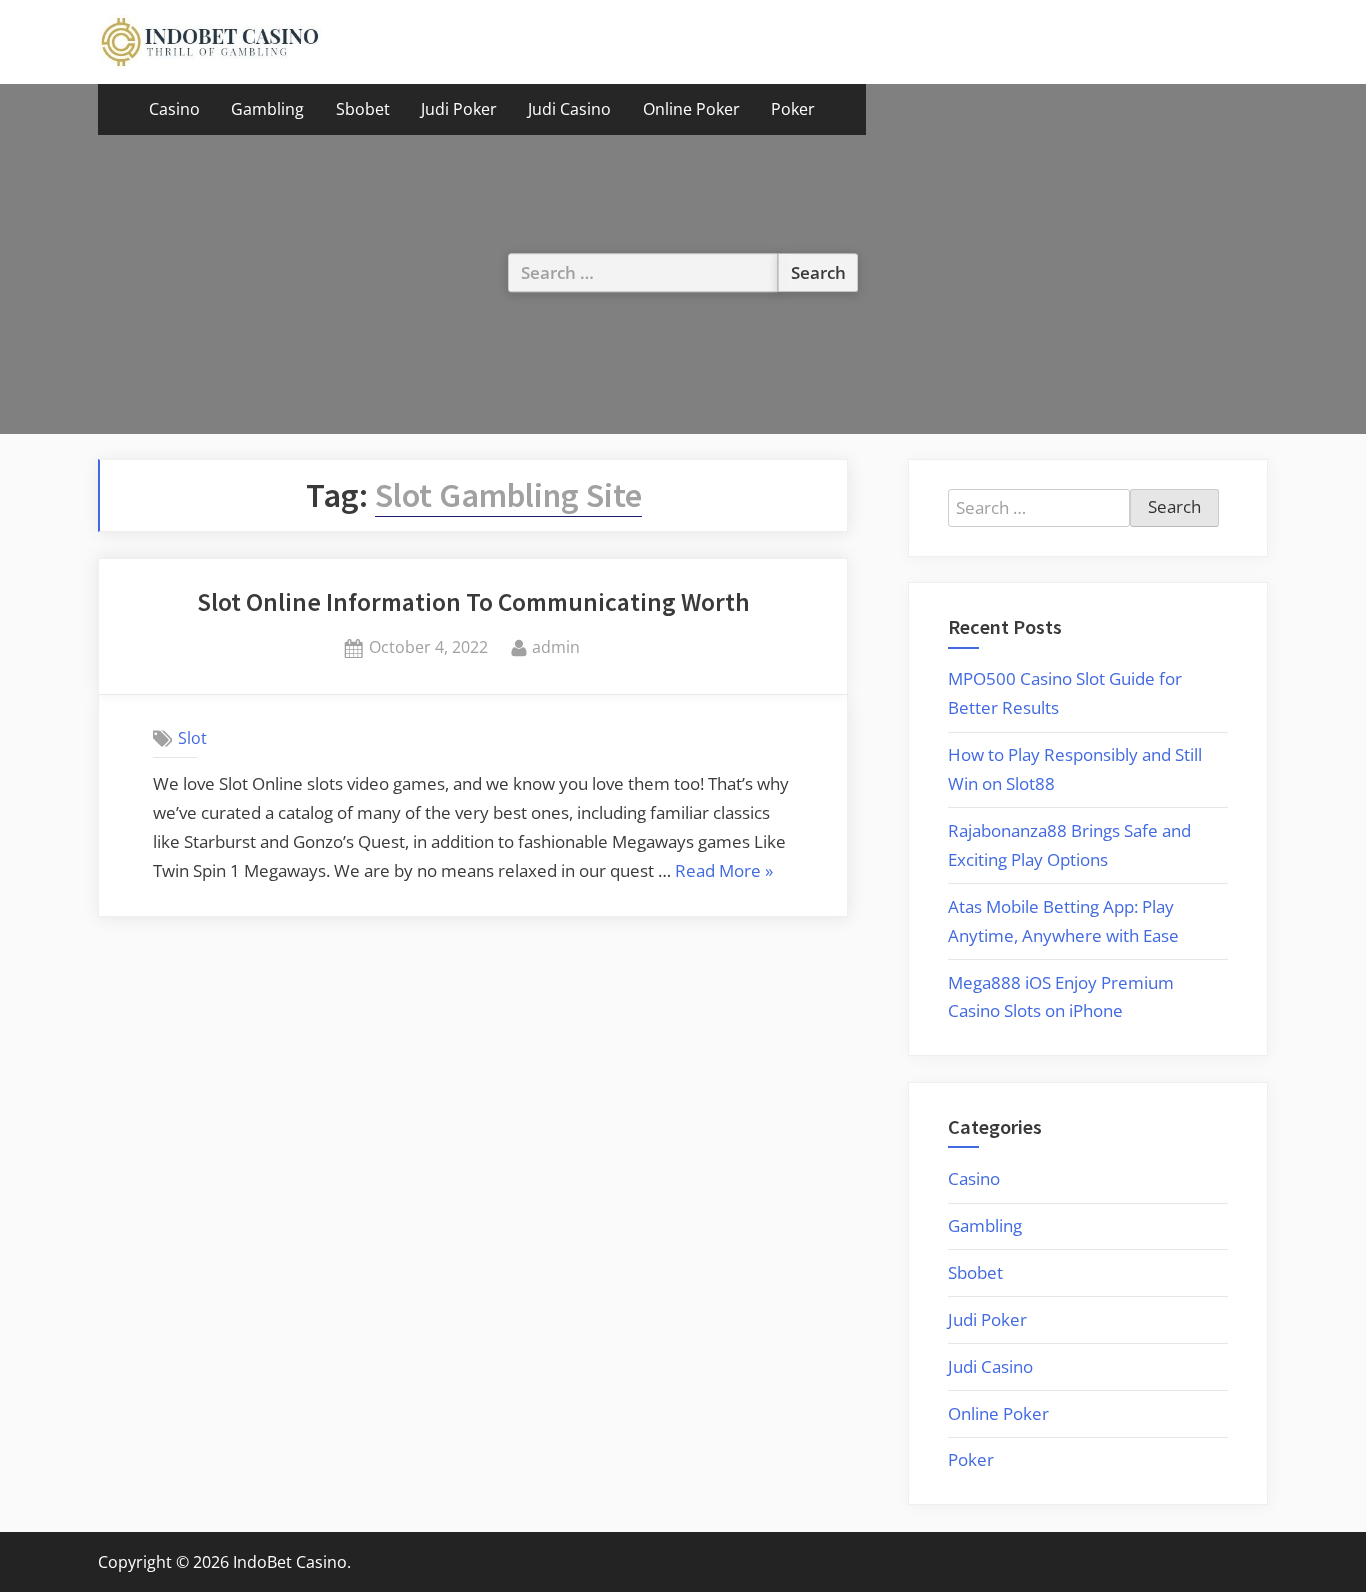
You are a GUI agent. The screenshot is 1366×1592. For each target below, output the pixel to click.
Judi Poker (459, 109)
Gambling (267, 109)
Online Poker (691, 109)
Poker (793, 109)
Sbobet (363, 109)
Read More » (724, 872)
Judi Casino (569, 109)
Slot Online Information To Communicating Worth (473, 602)
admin (556, 646)
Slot (192, 738)
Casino (174, 109)
